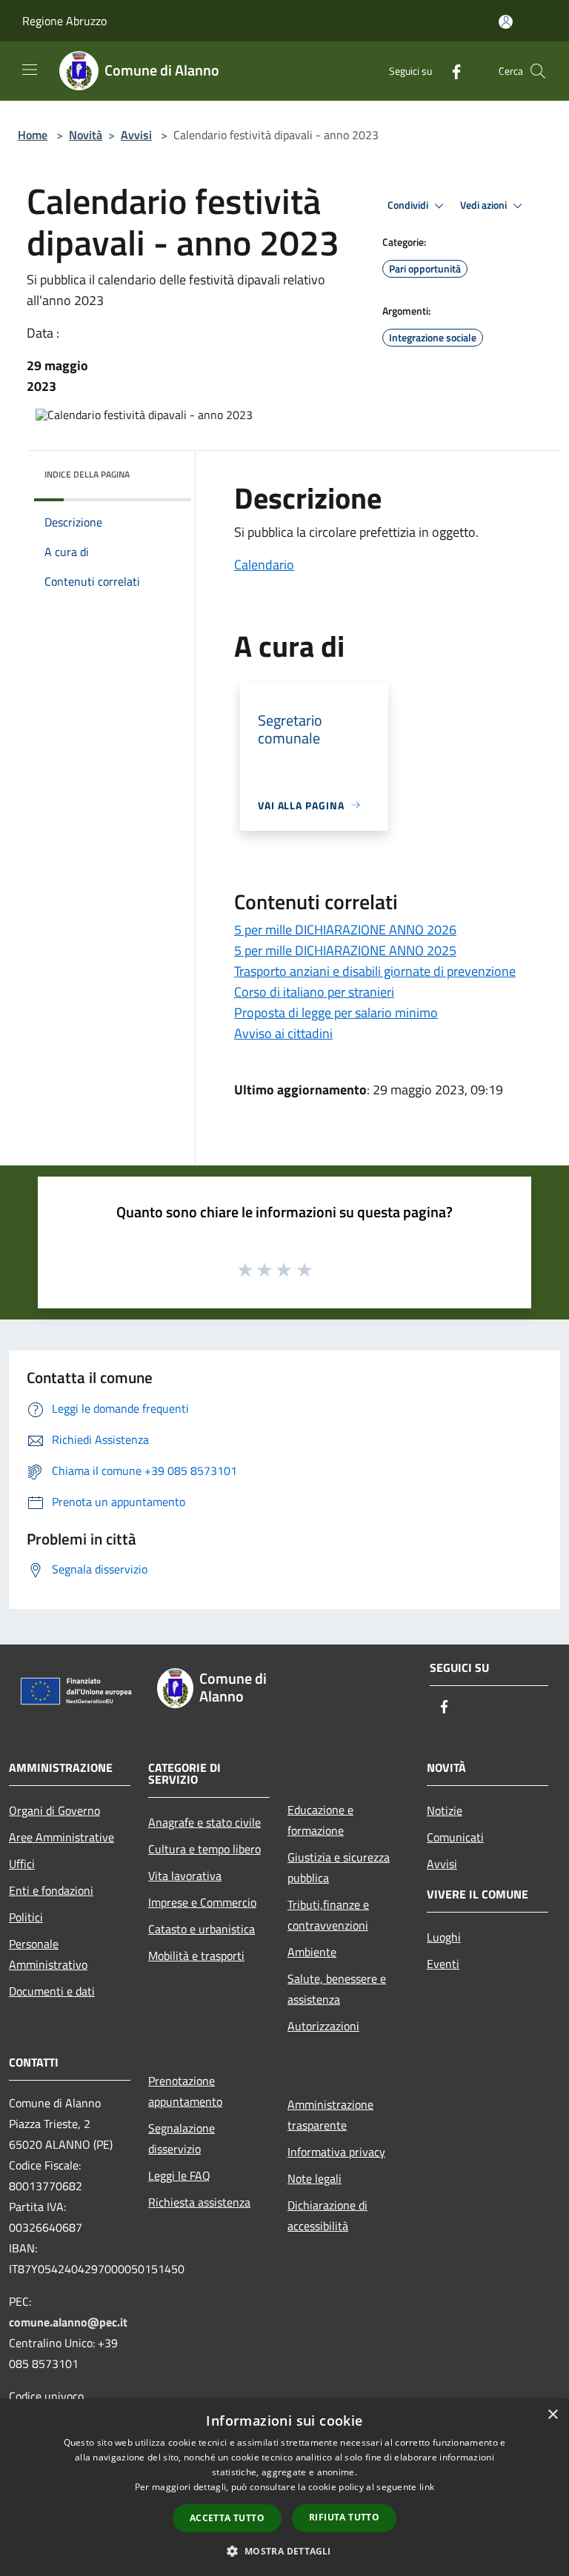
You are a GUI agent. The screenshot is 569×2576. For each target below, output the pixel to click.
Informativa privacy (336, 2152)
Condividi (409, 205)
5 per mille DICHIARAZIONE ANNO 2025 (345, 950)
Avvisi (136, 135)
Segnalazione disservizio (182, 2138)
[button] (284, 2551)
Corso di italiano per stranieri (314, 992)
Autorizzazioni (323, 2026)
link (427, 2487)
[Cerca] (538, 71)
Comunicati (455, 1837)
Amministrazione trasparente (330, 2115)
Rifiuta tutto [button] (344, 2517)
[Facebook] (450, 71)
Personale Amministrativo (48, 1954)
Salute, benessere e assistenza (337, 1989)
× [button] (552, 2415)
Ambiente (312, 1952)
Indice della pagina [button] (87, 474)
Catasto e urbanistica (202, 1929)
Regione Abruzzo (64, 21)
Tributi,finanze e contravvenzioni (328, 1915)
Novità (86, 135)
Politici (26, 1917)
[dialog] (284, 2488)
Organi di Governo (54, 1810)
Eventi (443, 1964)
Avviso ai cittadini (283, 1033)
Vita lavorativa (185, 1876)
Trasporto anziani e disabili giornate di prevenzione (375, 971)
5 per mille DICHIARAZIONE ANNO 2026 (345, 930)
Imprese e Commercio (202, 1902)
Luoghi (444, 1937)
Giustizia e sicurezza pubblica (339, 1867)
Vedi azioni (485, 205)
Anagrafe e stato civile (204, 1822)
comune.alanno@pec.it (68, 2322)
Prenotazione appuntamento (185, 2091)
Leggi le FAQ (179, 2175)
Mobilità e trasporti (196, 1956)
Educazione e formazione (320, 1820)
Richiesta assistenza (199, 2202)
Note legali (315, 2178)
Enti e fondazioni (51, 1890)
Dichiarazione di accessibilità (327, 2215)
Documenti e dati (52, 1991)
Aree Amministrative (61, 1837)
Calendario (264, 565)
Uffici (22, 1864)
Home (33, 135)
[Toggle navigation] (30, 70)
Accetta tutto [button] (227, 2518)
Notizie (445, 1810)
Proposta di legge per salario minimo (336, 1013)
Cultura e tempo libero (204, 1849)
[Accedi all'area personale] (506, 22)
